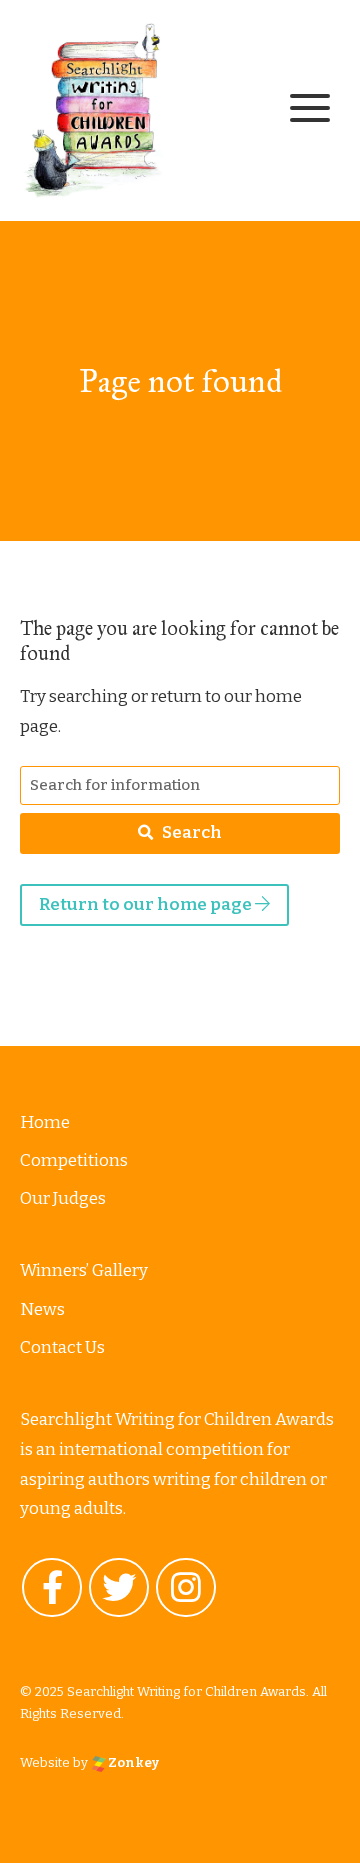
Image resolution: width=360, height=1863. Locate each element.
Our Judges (63, 1198)
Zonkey (132, 1762)
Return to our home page (147, 904)
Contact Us (62, 1347)
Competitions (74, 1160)
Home (45, 1122)
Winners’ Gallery (84, 1270)
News (42, 1309)
